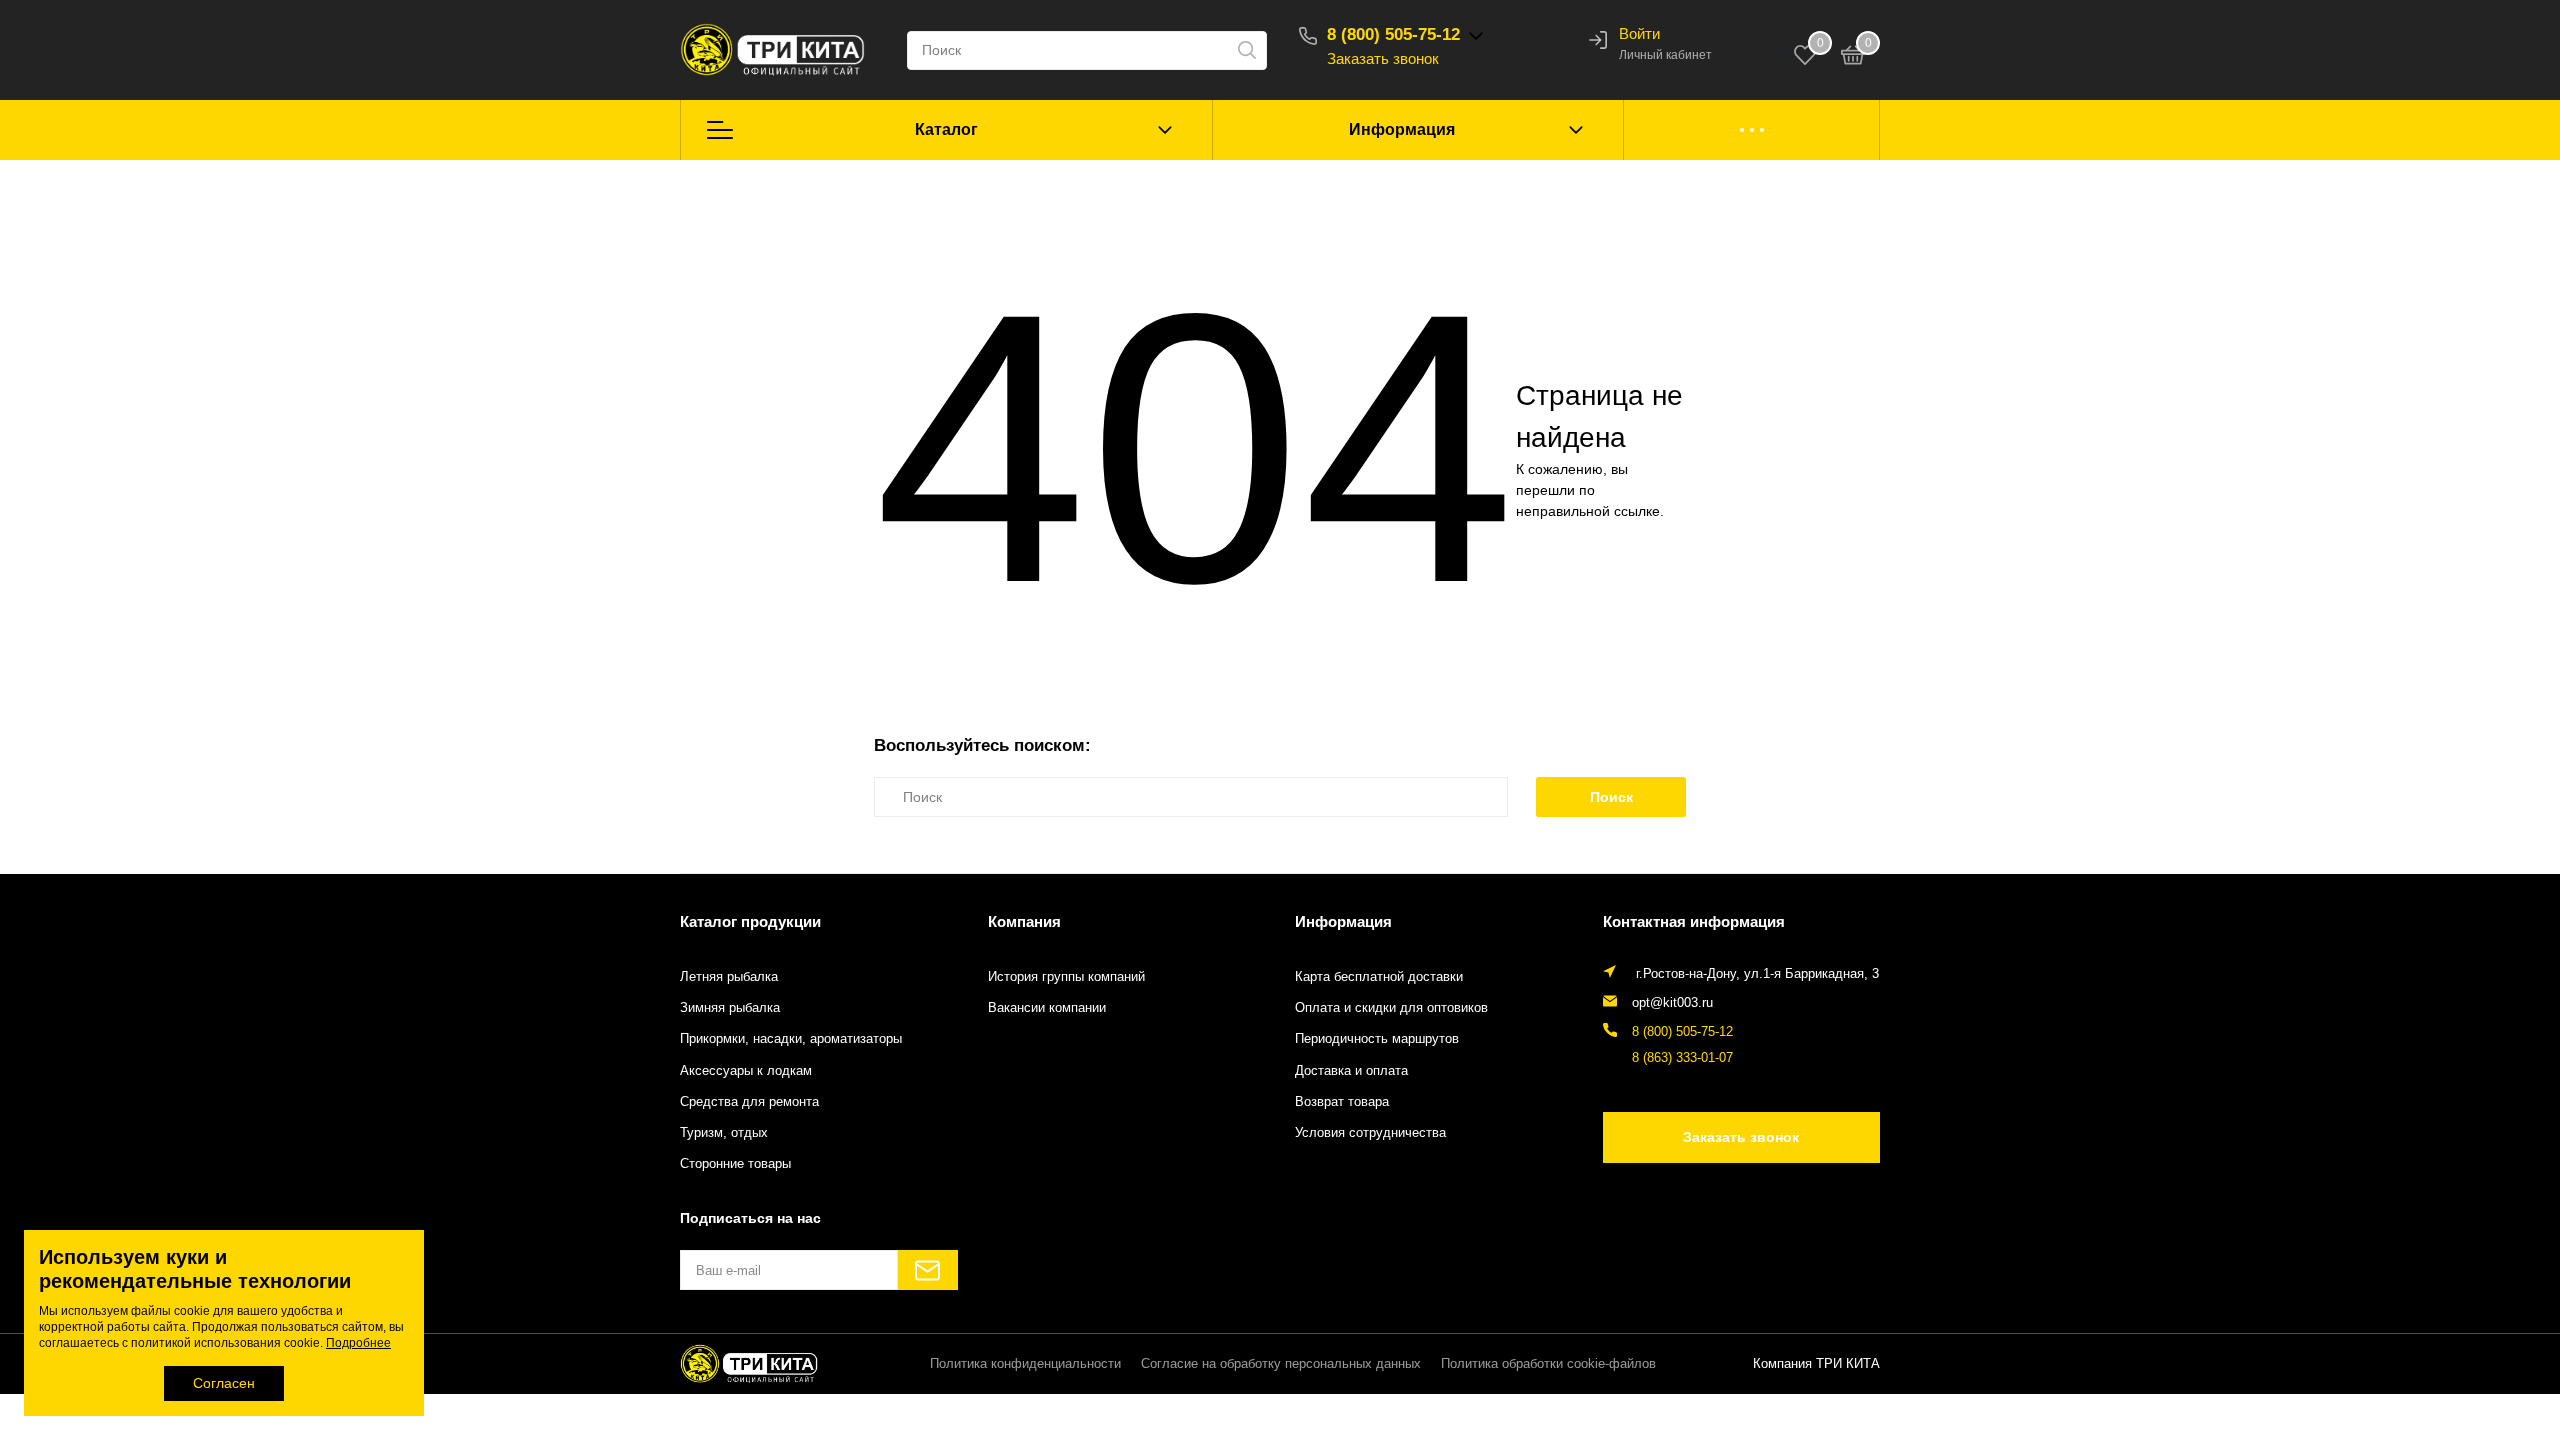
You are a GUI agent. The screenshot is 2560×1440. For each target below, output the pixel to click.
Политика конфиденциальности (1025, 1364)
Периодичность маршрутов (1377, 1039)
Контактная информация (1694, 921)
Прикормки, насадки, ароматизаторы (791, 1039)
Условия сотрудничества (1370, 1133)
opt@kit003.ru (1672, 1003)
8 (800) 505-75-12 (1393, 34)
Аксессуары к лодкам (746, 1071)
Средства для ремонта (749, 1102)
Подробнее (358, 1343)
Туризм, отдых (724, 1133)
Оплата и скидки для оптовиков (1391, 1008)
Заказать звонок (1383, 58)
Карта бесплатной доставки (1379, 977)
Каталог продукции (750, 921)
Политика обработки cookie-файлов (1548, 1364)
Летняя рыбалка (729, 977)
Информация (1402, 129)
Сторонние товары (735, 1164)
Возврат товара (1342, 1102)
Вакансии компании (1047, 1008)
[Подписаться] (928, 1270)
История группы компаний (1066, 977)
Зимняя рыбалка (730, 1008)
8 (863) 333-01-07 (1682, 1058)
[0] (1853, 58)
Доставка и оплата (1351, 1071)
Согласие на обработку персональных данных (1281, 1364)
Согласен (224, 1383)
